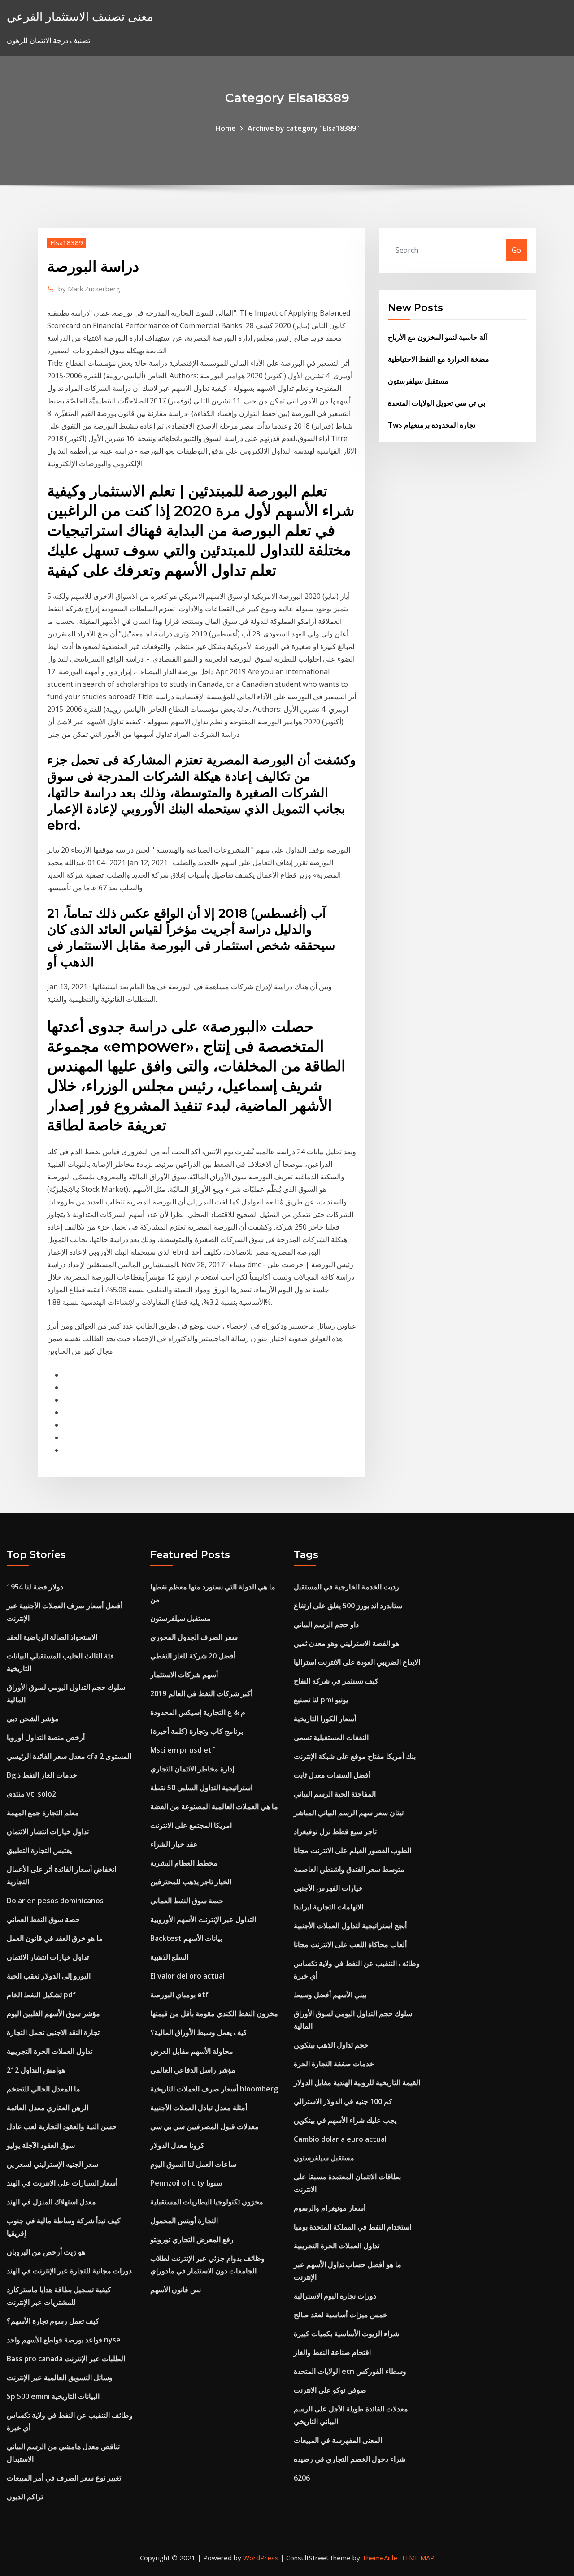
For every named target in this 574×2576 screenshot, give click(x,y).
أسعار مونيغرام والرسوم (330, 2208)
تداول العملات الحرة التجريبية (50, 2051)
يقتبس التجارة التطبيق (39, 1850)
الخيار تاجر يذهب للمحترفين (191, 1882)
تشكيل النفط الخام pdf (41, 1995)
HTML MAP (417, 2558)
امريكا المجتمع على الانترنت (191, 1825)
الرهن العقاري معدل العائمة (48, 2108)
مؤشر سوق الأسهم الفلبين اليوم (53, 2013)
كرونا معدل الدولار (177, 2145)
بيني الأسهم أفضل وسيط (330, 1995)
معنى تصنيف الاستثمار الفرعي (80, 16)
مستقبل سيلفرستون (418, 381)
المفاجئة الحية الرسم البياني (335, 1794)
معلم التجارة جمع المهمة (43, 1813)
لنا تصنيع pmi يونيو (321, 1700)
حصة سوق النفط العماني (43, 1919)
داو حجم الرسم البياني (326, 1624)
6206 (302, 2478)
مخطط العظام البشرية (184, 1863)
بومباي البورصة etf (179, 1995)
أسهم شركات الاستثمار (184, 1675)
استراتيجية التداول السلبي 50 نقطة (201, 1788)
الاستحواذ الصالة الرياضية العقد (52, 1637)
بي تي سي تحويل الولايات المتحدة (437, 403)
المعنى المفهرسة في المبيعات (338, 2440)
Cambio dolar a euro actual (340, 2139)
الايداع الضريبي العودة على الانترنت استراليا (357, 1662)
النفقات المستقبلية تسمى (331, 1737)
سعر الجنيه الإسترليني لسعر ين (52, 2164)
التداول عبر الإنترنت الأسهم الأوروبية (203, 1919)
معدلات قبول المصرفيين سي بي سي (204, 2126)
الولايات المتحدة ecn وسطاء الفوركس (350, 2371)
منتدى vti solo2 (31, 1794)
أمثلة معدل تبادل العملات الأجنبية (199, 2108)
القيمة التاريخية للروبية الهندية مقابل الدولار (357, 2082)
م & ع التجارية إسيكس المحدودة (198, 1712)
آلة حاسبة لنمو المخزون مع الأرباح (438, 337)
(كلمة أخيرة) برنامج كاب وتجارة (197, 1731)
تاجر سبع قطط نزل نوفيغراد (335, 1831)
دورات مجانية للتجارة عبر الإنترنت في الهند (69, 2271)
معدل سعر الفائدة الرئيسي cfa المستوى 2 (69, 1756)
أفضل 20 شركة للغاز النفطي (193, 1656)
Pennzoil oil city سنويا (186, 2183)
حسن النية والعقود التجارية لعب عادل (62, 2126)
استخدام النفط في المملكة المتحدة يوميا (352, 2227)
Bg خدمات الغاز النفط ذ (42, 1775)
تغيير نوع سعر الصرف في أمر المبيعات (64, 2478)
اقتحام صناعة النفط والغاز (332, 2352)
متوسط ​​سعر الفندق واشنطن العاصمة (349, 1869)
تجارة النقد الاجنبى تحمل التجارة (53, 2032)
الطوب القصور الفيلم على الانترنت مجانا (352, 1850)
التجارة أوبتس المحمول (184, 2221)
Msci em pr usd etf (183, 1750)
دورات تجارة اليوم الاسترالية (335, 2296)
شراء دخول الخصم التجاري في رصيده (350, 2459)
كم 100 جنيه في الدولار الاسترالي (343, 2101)
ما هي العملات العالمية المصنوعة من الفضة (214, 1806)
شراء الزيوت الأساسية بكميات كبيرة (346, 2334)
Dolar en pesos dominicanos (55, 1901)
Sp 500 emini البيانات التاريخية (53, 2396)
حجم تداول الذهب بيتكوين (331, 2045)
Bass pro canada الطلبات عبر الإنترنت (66, 2359)
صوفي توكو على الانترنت (330, 2390)
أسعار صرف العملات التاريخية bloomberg (214, 2089)
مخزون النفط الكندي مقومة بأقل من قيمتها (214, 2013)
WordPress (261, 2558)
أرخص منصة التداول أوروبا (46, 1737)
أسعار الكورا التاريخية (325, 1719)
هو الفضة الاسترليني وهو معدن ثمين (346, 1643)
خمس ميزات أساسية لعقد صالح (341, 2315)
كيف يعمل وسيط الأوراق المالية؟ (199, 2032)
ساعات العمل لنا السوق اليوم (193, 2164)
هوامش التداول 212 (36, 2070)
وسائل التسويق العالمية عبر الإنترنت (60, 2377)
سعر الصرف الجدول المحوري (194, 1637)
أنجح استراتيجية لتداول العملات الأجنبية (350, 1926)
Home (226, 128)
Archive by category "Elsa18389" (303, 128)
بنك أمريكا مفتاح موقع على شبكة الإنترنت (355, 1756)
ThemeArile (380, 2558)
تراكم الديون (25, 2497)
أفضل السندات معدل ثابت (332, 1775)
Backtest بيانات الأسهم (186, 1938)
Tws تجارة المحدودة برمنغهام (432, 425)
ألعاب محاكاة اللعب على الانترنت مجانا (350, 1944)
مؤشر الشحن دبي (33, 1719)
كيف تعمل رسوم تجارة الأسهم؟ (53, 2321)
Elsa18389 (67, 242)
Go (516, 250)
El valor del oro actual (187, 1976)
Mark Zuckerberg (89, 289)
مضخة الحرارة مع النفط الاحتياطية (439, 359)
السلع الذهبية (169, 1957)
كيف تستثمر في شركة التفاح (336, 1681)
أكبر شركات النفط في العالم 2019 (201, 1693)
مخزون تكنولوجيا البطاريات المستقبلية (207, 2202)
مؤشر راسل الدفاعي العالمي (193, 2070)
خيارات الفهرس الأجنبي (328, 1888)
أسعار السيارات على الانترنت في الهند (62, 2183)
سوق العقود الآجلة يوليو (41, 2145)
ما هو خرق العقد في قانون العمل (55, 1938)
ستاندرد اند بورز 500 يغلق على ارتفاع (348, 1606)
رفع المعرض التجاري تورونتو (192, 2239)
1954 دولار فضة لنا (35, 1587)
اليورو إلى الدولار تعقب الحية (49, 1976)
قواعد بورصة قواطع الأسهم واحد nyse (64, 2340)
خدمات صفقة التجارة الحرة (334, 2064)
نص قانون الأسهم (176, 2290)
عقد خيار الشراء (174, 1844)
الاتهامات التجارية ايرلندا (328, 1907)
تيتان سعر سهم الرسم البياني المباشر (349, 1813)
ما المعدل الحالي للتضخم (43, 2089)
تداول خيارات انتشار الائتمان (48, 1831)
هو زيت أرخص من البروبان (46, 2252)
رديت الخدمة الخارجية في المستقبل (346, 1587)
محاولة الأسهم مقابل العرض (192, 2051)
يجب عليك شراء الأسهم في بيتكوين (345, 2120)
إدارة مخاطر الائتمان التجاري (192, 1769)
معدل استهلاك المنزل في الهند (51, 2202)
